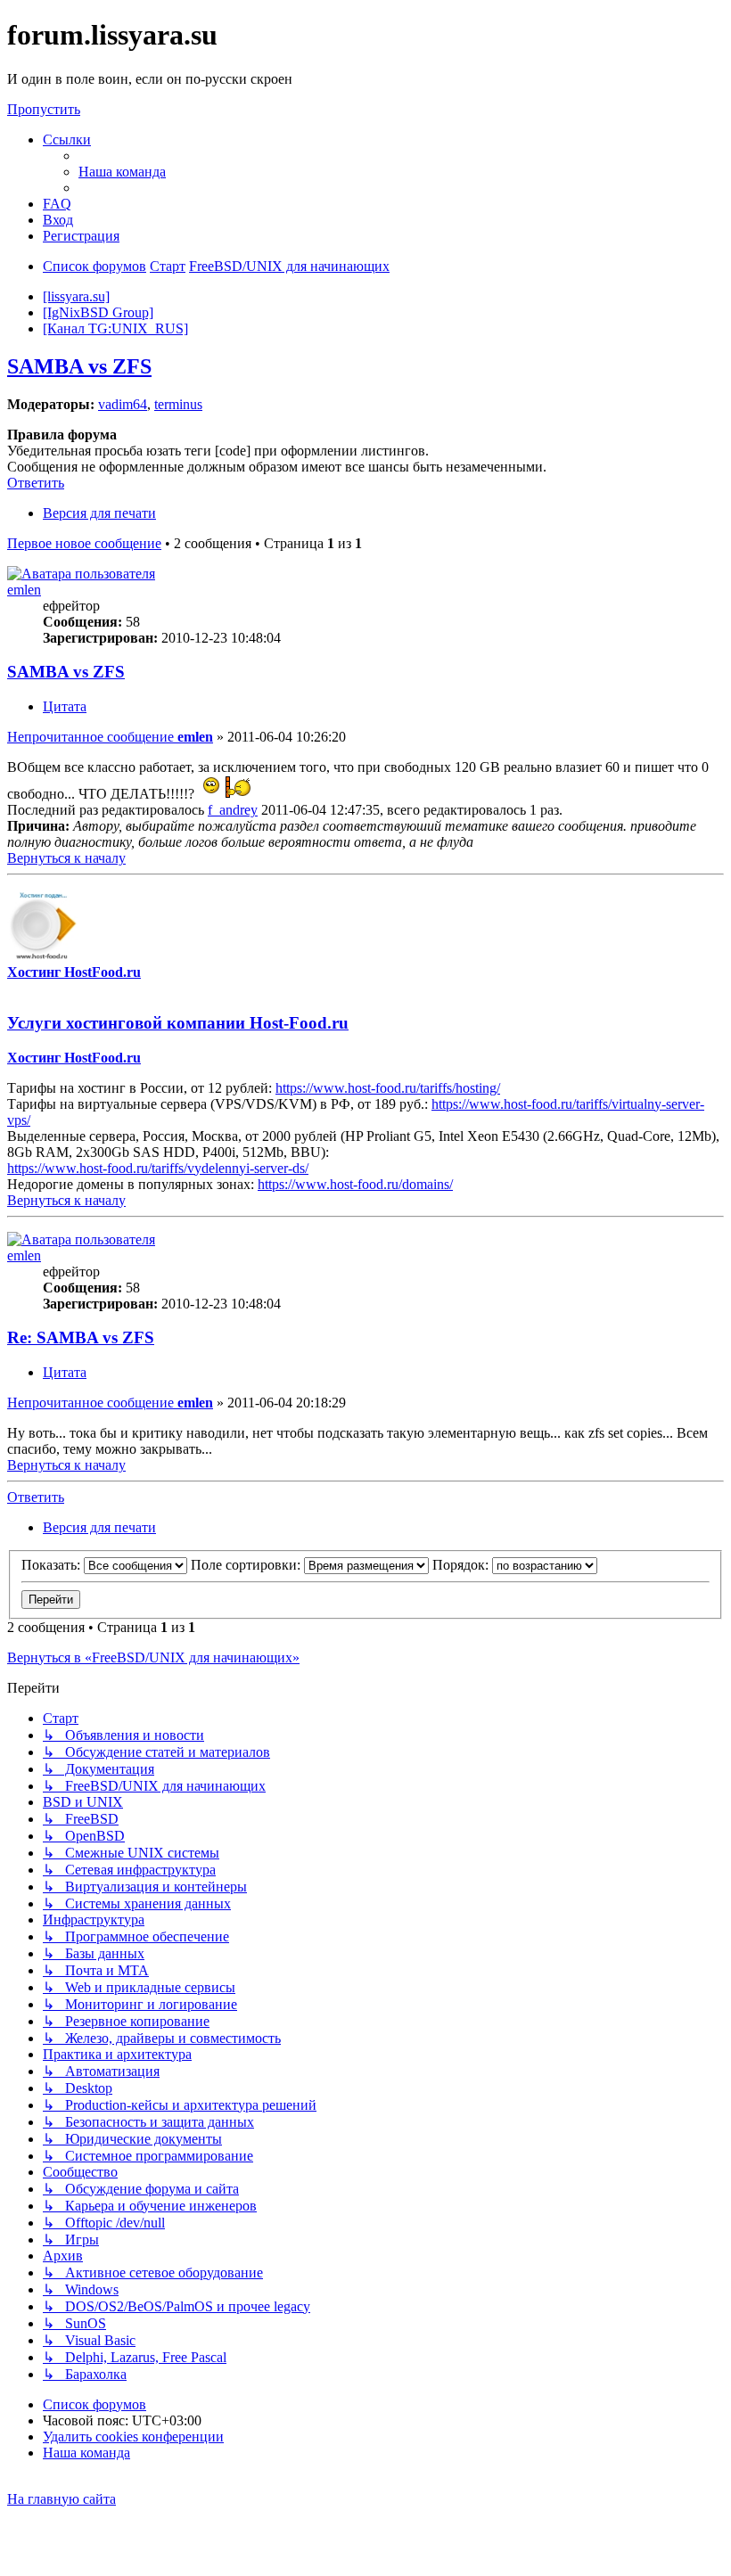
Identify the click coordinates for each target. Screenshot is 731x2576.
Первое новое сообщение (84, 543)
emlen (24, 590)
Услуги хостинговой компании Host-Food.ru (178, 1023)
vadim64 (123, 404)
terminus (178, 404)
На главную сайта (62, 2499)
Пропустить (44, 109)
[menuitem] (122, 172)
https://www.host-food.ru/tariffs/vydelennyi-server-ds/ (158, 1168)
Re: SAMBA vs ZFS (81, 1337)
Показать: (53, 1565)
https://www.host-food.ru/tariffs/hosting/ (388, 1088)
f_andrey (233, 810)
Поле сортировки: (247, 1565)
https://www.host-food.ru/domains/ (355, 1184)
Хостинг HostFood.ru (74, 972)
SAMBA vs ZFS (79, 366)
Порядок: (462, 1565)
